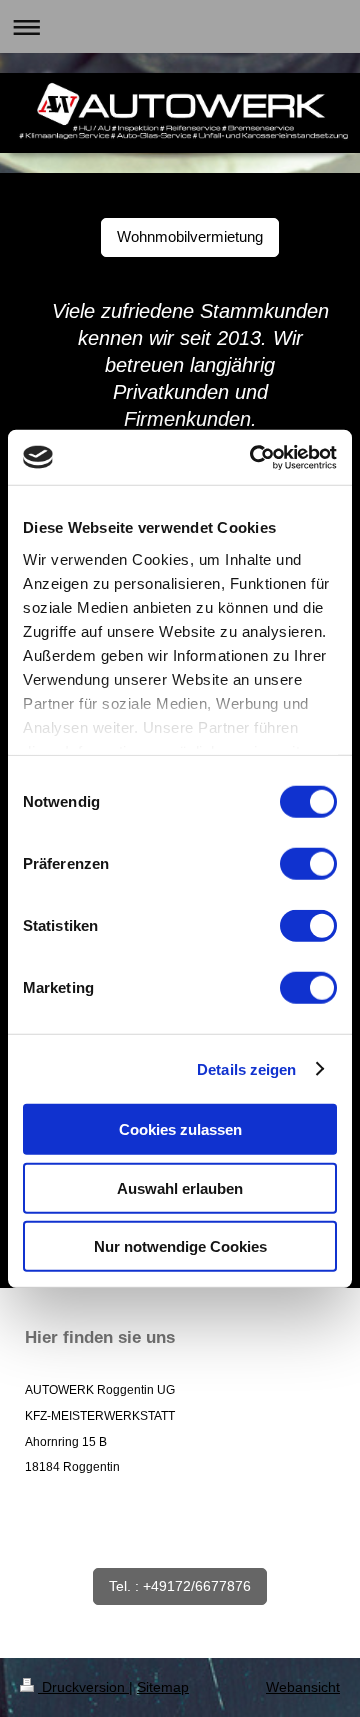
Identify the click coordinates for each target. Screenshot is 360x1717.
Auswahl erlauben (180, 1187)
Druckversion (83, 1687)
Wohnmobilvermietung (190, 236)
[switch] (308, 864)
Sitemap (163, 1687)
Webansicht (303, 1687)
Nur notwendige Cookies (180, 1246)
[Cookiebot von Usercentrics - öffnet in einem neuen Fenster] (254, 457)
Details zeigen (246, 1068)
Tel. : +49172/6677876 (180, 1586)
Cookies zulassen (180, 1129)
